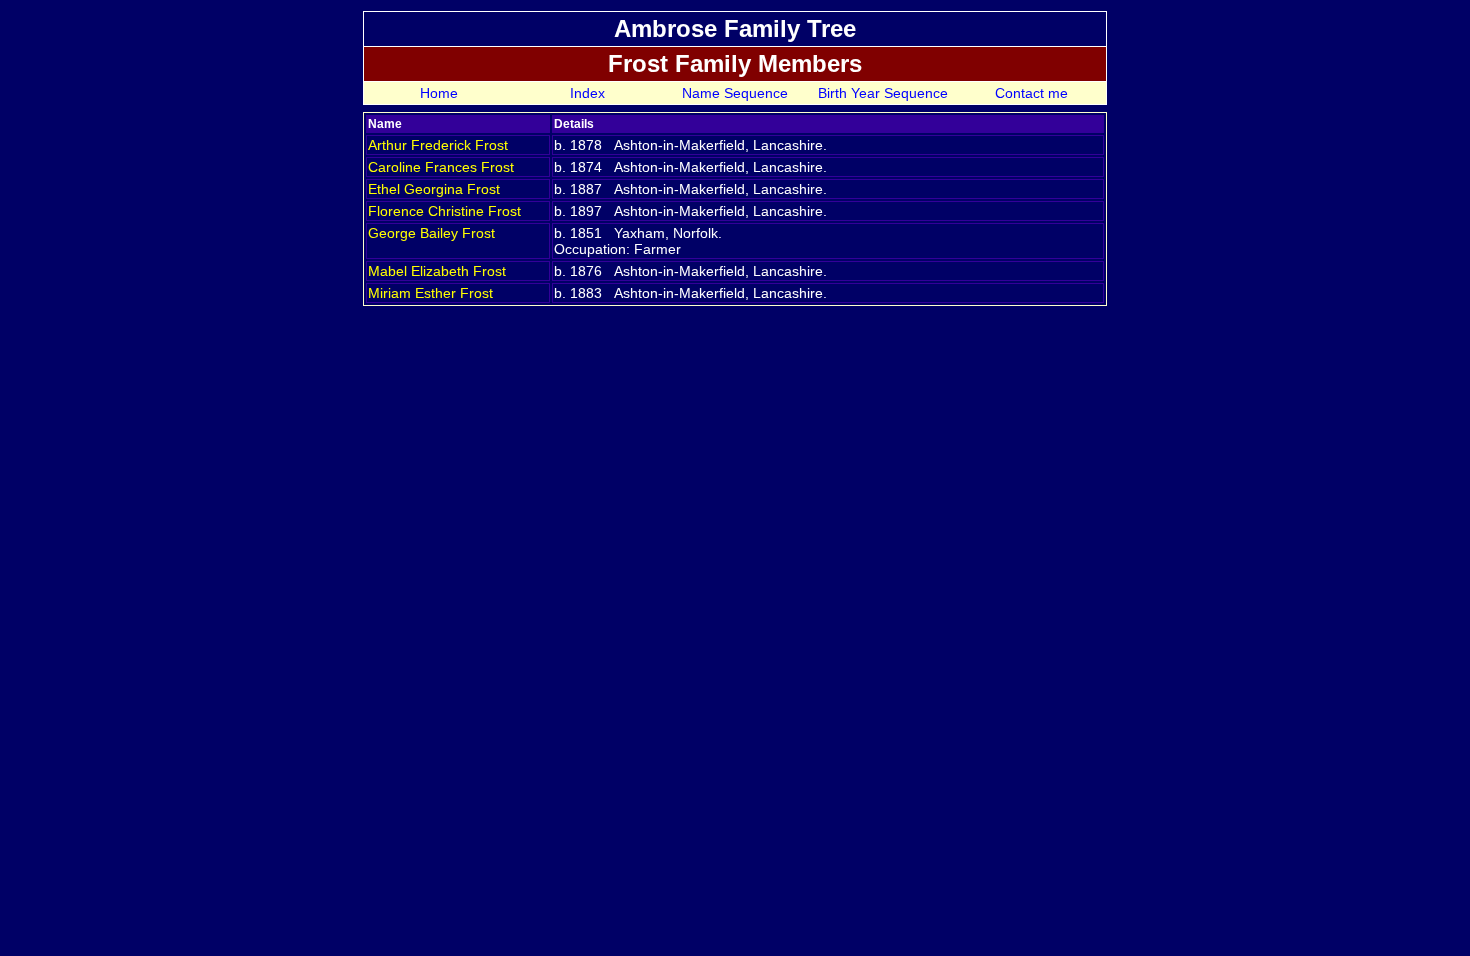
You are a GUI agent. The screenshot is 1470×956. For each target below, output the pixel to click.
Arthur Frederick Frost (438, 145)
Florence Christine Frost (444, 211)
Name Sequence (735, 93)
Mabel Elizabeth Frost (437, 271)
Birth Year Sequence (883, 93)
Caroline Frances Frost (441, 167)
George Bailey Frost (431, 233)
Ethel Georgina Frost (434, 189)
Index (587, 93)
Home (439, 93)
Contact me (1031, 93)
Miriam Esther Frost (430, 293)
